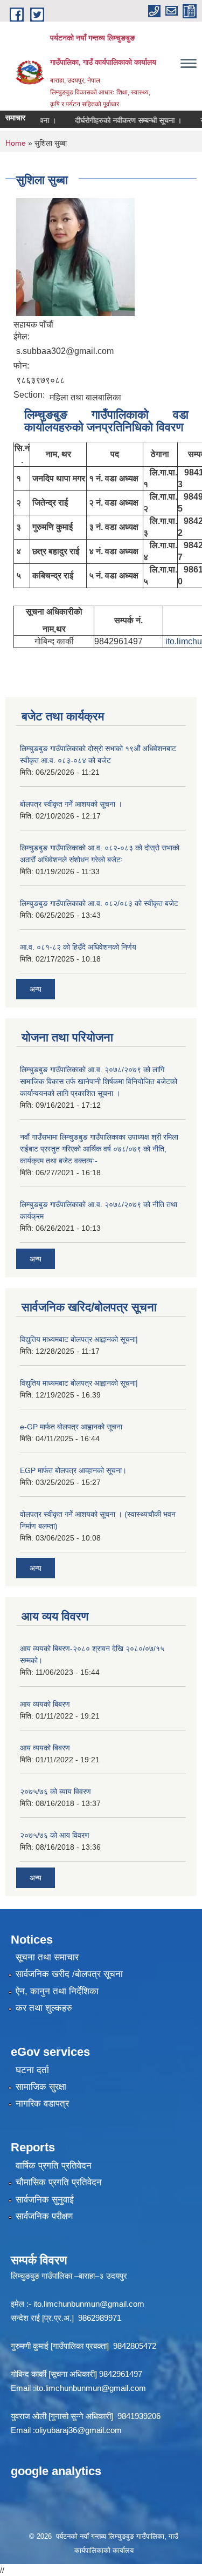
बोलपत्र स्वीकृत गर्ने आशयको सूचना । (71, 804)
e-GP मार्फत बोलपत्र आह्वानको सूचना (71, 1427)
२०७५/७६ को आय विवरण (55, 1835)
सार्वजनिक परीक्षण (44, 2216)
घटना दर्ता (32, 2070)
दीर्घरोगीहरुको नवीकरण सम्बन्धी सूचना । (119, 120)
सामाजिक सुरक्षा (41, 2087)
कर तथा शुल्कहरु (44, 2008)
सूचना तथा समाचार (47, 1957)
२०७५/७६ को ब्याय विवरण (55, 1791)
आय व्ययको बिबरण (45, 1704)
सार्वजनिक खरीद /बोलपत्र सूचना (69, 1974)
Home (16, 143)
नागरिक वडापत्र (42, 2104)
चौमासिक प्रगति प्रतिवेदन (59, 2182)
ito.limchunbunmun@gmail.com (89, 2304)
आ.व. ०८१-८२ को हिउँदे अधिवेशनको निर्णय (78, 947)
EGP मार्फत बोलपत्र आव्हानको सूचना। (73, 1470)
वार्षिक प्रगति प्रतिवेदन (54, 2166)
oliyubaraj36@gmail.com (78, 2430)
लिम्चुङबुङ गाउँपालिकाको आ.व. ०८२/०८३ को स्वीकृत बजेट (99, 903)
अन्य (36, 989)
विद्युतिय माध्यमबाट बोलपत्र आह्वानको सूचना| (79, 1339)
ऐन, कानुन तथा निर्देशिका (57, 1991)
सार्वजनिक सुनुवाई (45, 2200)
